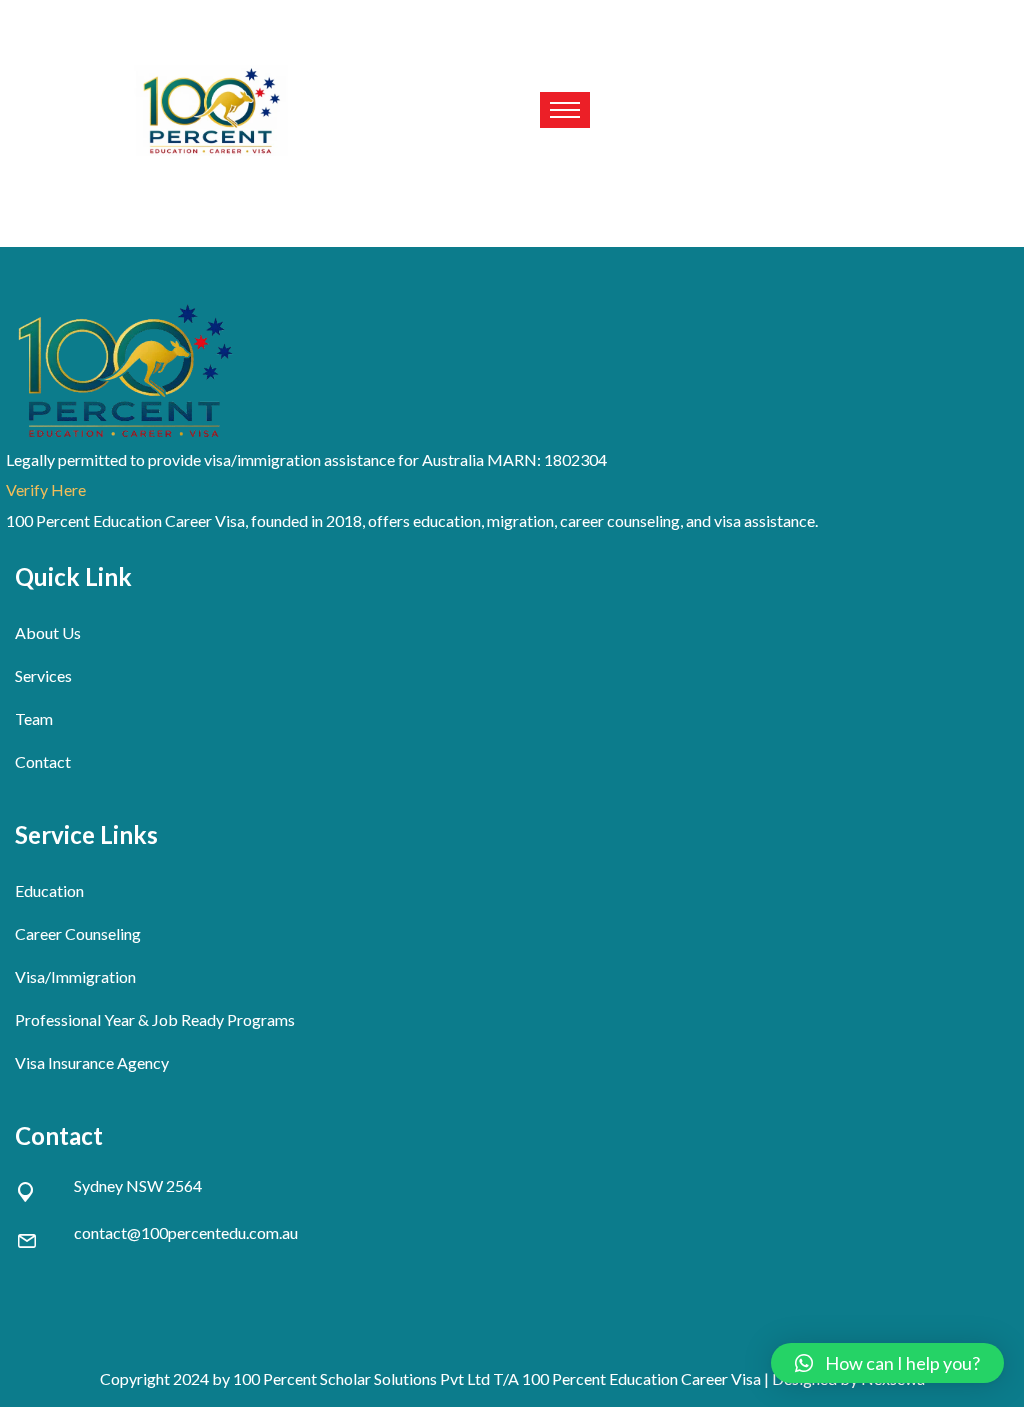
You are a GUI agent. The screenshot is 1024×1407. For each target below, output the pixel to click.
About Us (48, 632)
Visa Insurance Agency (92, 1062)
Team (34, 718)
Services (43, 675)
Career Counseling (78, 933)
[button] (887, 1363)
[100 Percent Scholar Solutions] (212, 110)
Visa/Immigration (75, 976)
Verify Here (46, 489)
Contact (43, 761)
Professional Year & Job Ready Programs (155, 1019)
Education (49, 890)
